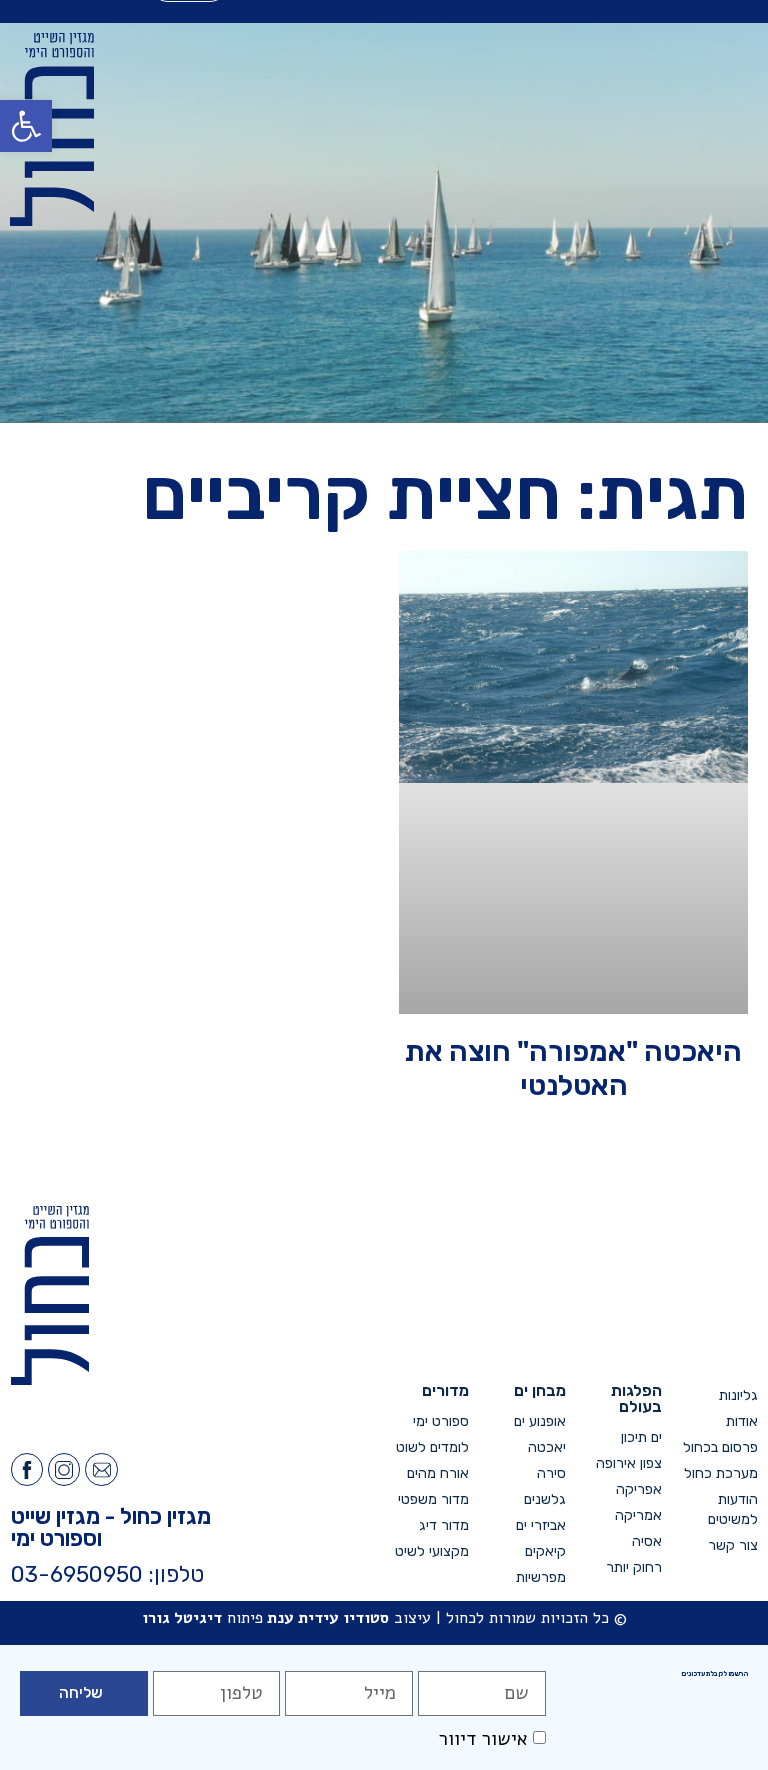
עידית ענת (303, 1618)
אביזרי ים (540, 1525)
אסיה (647, 1541)
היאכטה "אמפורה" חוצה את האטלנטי (573, 1068)
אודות (742, 1421)
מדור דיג (444, 1525)
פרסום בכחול (720, 1447)
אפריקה (639, 1489)
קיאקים (545, 1551)
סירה (551, 1473)
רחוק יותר (634, 1567)
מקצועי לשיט (432, 1551)
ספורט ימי (441, 1421)
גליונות (738, 1395)
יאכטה (546, 1447)
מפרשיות (540, 1577)
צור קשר (733, 1545)
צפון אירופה (629, 1463)
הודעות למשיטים (733, 1509)
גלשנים (544, 1499)
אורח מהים (438, 1473)
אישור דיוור (483, 1739)
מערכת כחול (721, 1473)
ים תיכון (641, 1437)
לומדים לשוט (432, 1447)
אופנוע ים (539, 1421)
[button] (26, 126)
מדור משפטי (433, 1499)
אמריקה (638, 1515)
